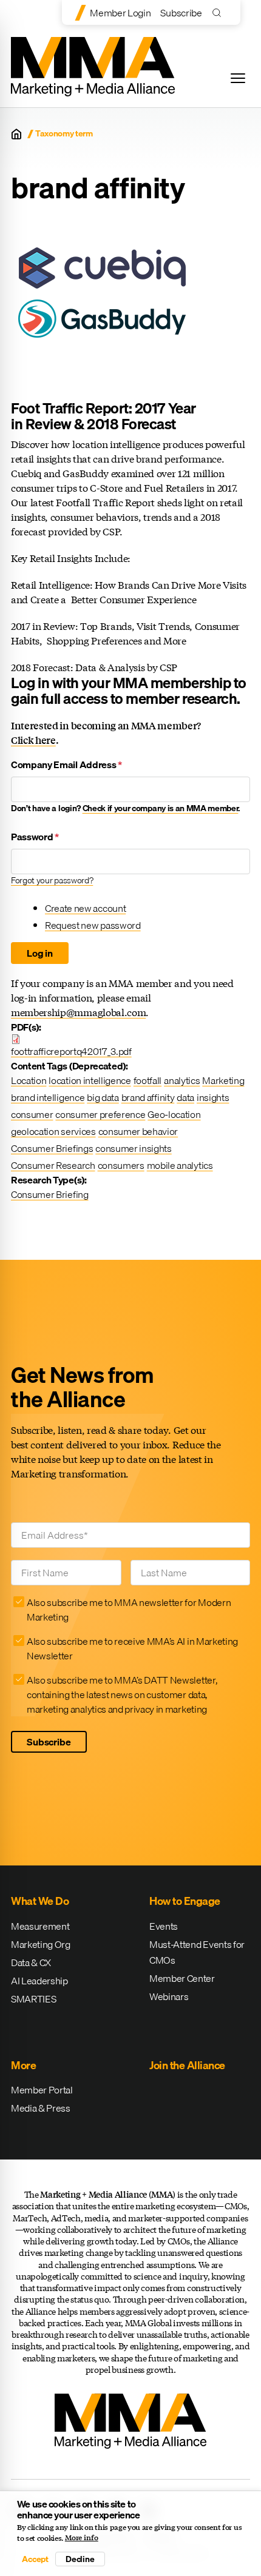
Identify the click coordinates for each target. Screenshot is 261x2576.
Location (29, 1080)
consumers (121, 1165)
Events (164, 1926)
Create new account (85, 908)
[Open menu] (238, 78)
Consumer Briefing (50, 1194)
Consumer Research (53, 1165)
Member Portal (42, 2090)
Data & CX (31, 1962)
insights (213, 1097)
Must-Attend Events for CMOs (197, 1952)
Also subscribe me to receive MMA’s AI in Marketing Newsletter (132, 1648)
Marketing (223, 1080)
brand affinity (148, 1097)
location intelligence (90, 1080)
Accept (35, 2559)
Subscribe (181, 13)
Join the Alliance (187, 2065)
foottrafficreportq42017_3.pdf (71, 1051)
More (23, 2065)
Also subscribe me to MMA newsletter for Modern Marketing (129, 1610)
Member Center (182, 1978)
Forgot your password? (52, 880)
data (185, 1097)
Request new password (93, 925)
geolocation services (53, 1131)
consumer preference (100, 1114)
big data (103, 1097)
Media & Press (41, 2108)
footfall (147, 1080)
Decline (80, 2559)
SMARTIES (33, 1999)
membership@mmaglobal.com (78, 1012)
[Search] (219, 12)
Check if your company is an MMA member (161, 808)
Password (35, 837)
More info (82, 2538)
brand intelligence (48, 1097)
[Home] (16, 134)
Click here (33, 740)
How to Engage (185, 1901)
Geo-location (174, 1114)
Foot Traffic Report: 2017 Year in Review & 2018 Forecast (103, 416)
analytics (182, 1080)
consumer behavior (138, 1131)
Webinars (169, 1996)
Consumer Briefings (52, 1148)
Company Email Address (66, 764)
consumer (32, 1114)
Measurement (40, 1926)
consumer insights (134, 1148)
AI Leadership (39, 1981)
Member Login (120, 13)
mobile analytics (180, 1165)
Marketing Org (41, 1944)
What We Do (40, 1901)
